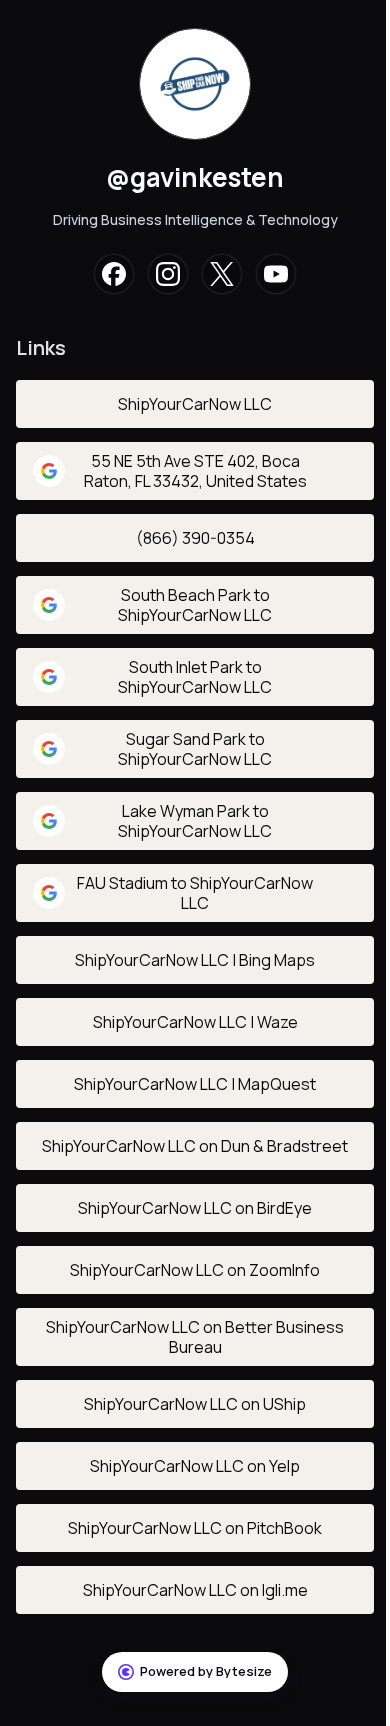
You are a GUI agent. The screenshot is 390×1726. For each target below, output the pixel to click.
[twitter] (222, 274)
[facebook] (114, 274)
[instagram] (168, 274)
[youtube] (276, 274)
